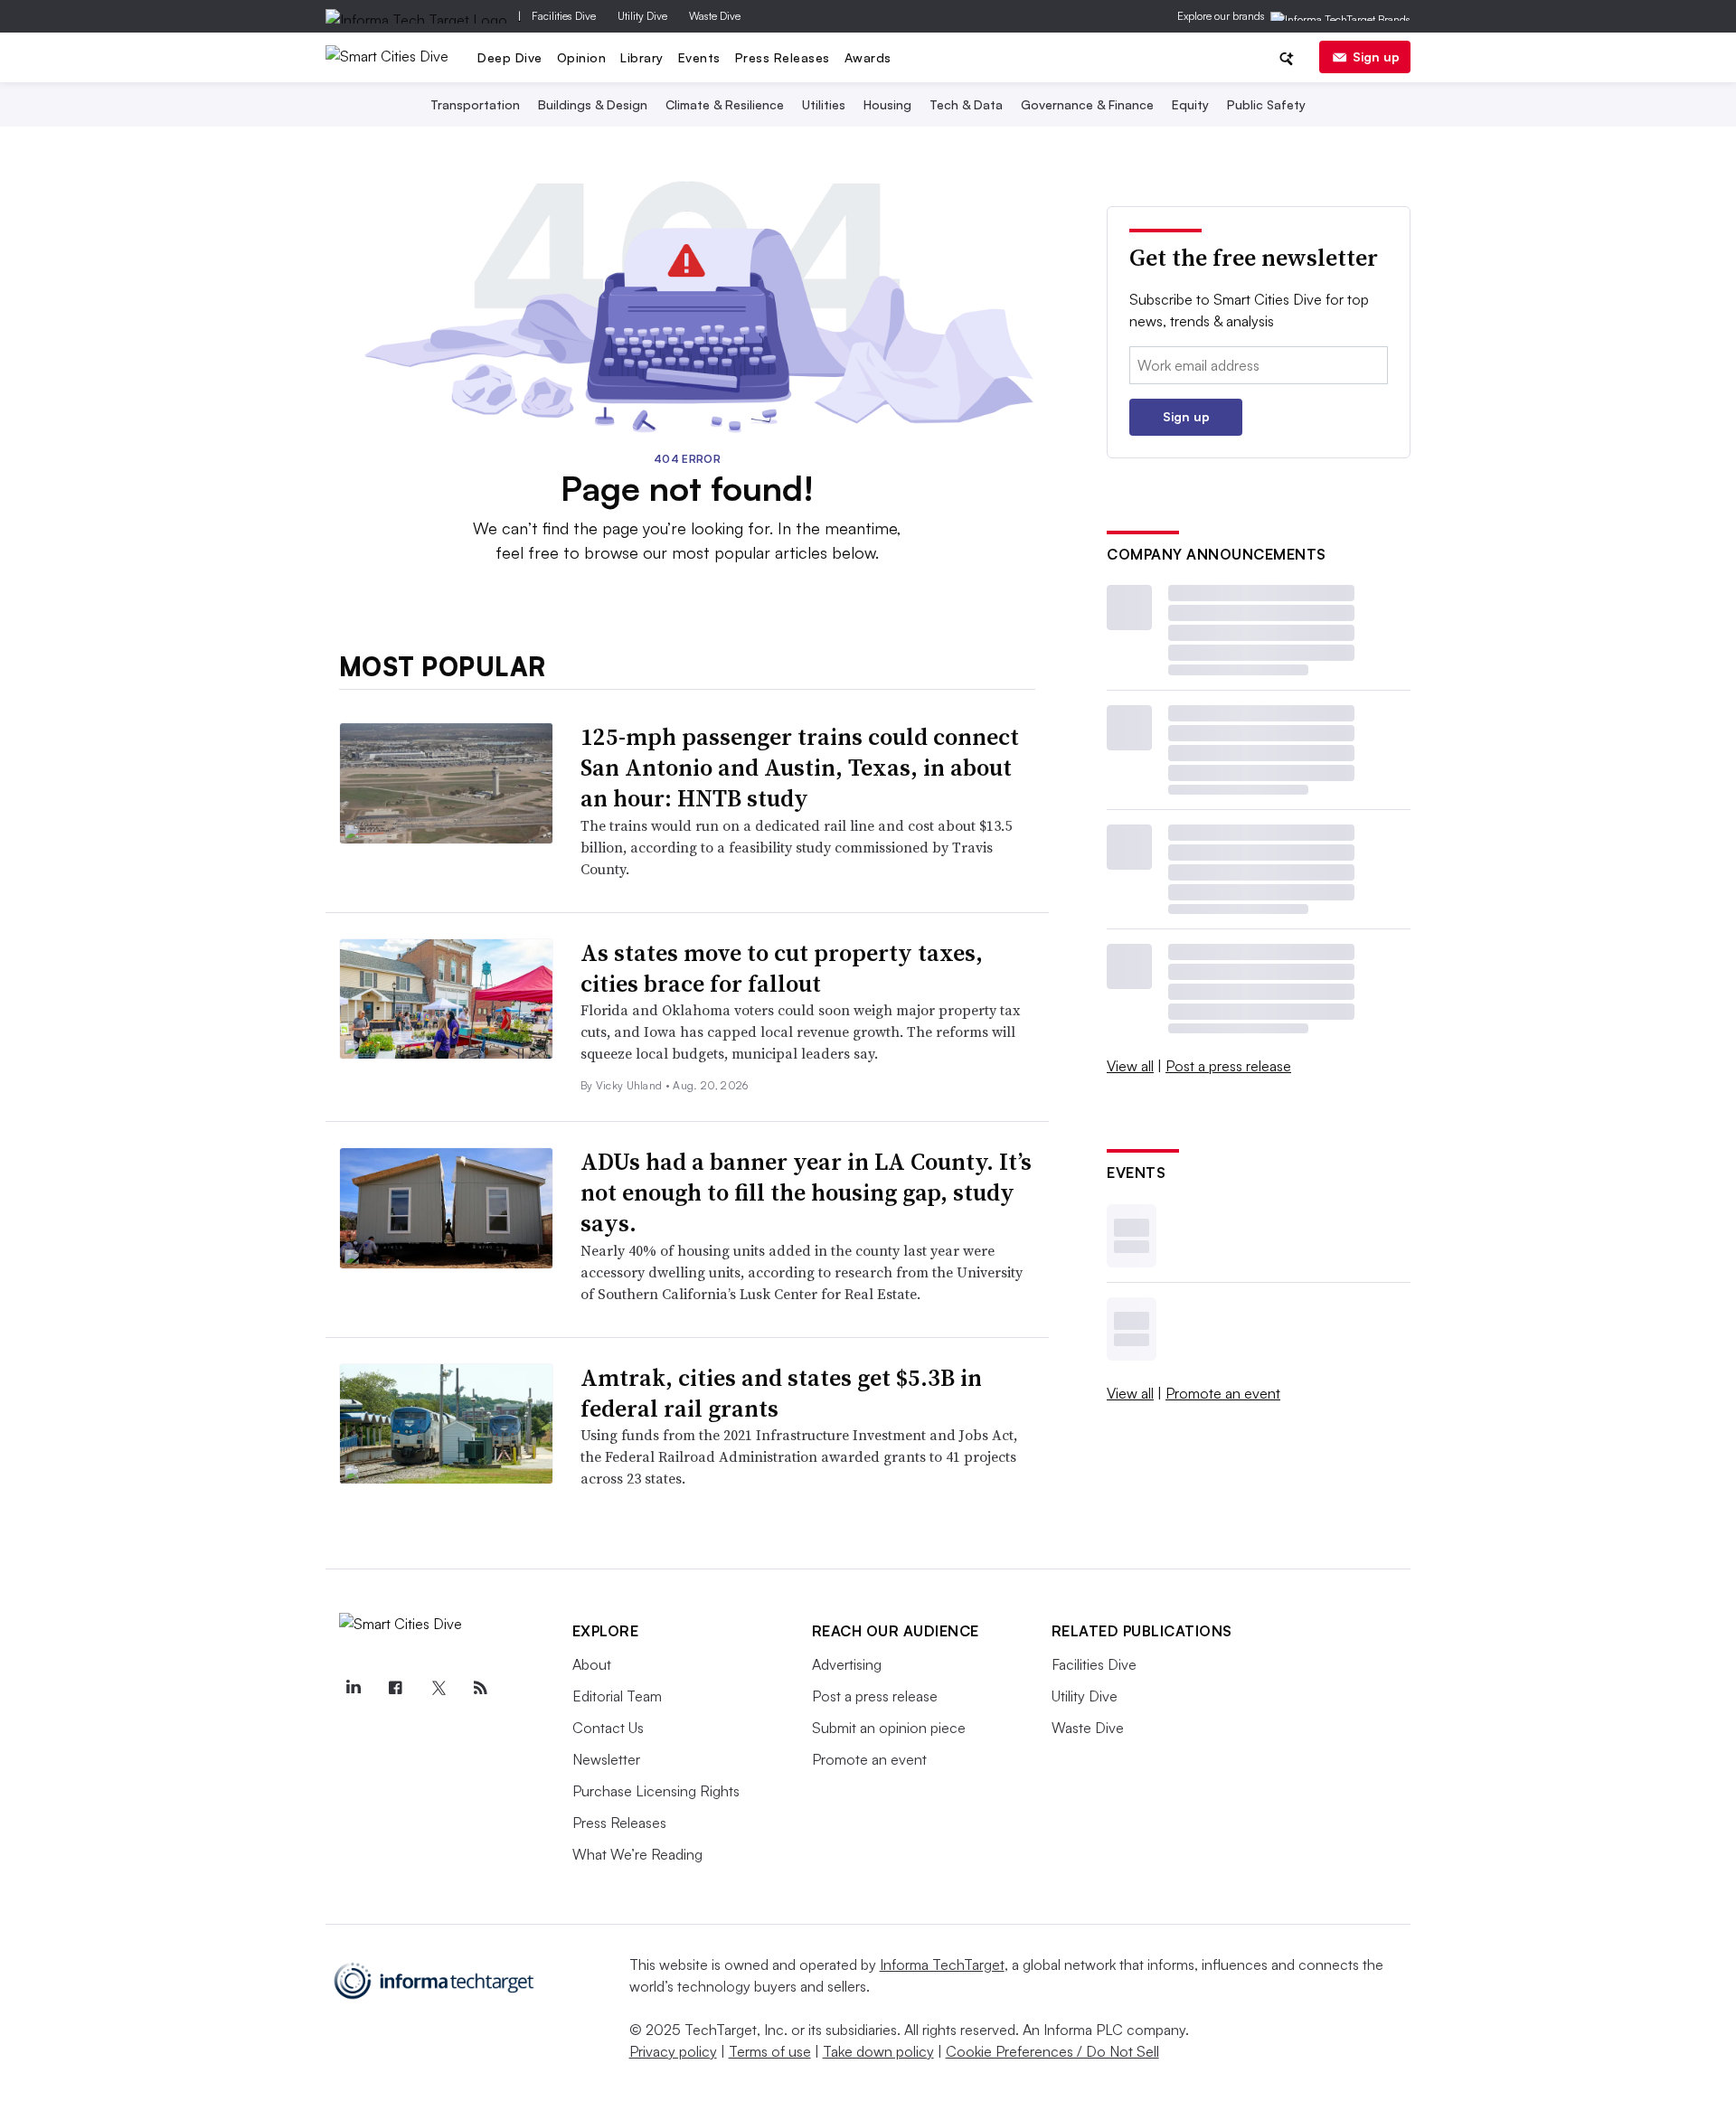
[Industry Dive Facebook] (396, 1688)
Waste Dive (715, 16)
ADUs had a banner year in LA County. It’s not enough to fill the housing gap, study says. (806, 1192)
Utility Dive (642, 16)
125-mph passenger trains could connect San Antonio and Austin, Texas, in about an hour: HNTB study (800, 768)
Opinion (582, 57)
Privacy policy (673, 2051)
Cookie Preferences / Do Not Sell (1052, 2051)
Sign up (1376, 57)
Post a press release (1228, 1066)
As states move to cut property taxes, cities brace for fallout (782, 968)
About (592, 1664)
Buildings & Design (593, 104)
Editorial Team (617, 1696)
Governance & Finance (1087, 104)
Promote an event (1223, 1393)
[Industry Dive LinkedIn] (354, 1688)
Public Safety (1266, 104)
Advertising (847, 1664)
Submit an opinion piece (889, 1728)
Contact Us (608, 1728)
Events (699, 57)
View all (1130, 1066)
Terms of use (770, 2051)
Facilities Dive (564, 16)
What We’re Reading (637, 1854)
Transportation (475, 104)
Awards (868, 57)
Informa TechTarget (942, 1965)
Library (642, 57)
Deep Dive (510, 57)
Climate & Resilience (725, 104)
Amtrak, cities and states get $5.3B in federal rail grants (781, 1393)
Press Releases (783, 57)
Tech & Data (966, 104)
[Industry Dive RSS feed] (481, 1688)
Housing (887, 104)
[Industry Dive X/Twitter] (439, 1688)
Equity (1190, 104)
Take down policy (878, 2051)
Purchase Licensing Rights (656, 1791)
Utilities (824, 104)
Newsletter (606, 1759)
